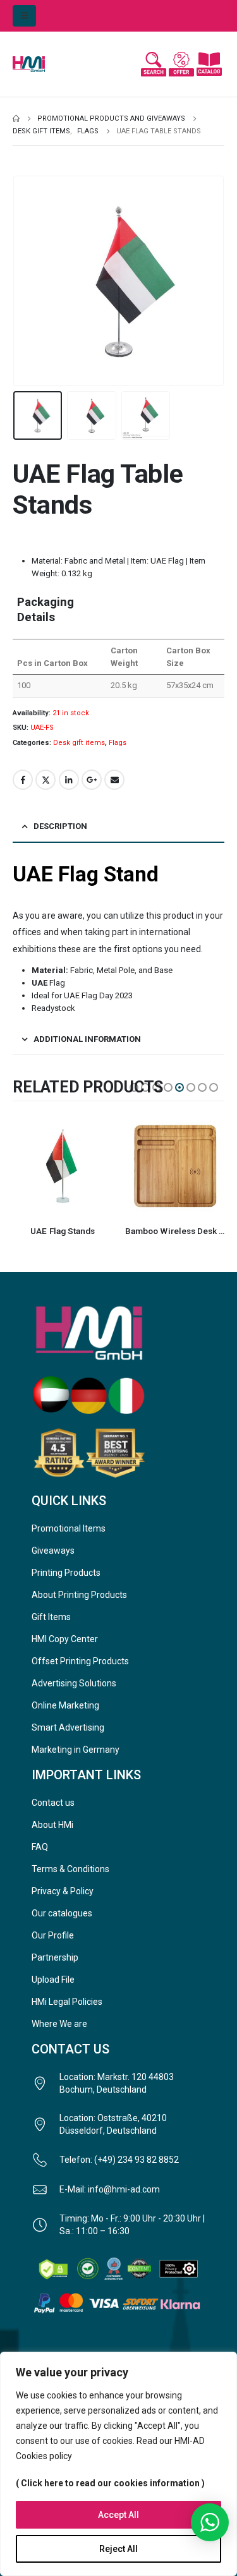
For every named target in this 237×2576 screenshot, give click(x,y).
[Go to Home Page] (16, 119)
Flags (118, 743)
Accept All (118, 2515)
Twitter (46, 780)
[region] (118, 2464)
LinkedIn (69, 780)
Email (114, 780)
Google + (92, 780)
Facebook (23, 780)
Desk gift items (79, 743)
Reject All (118, 2549)
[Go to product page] (63, 1166)
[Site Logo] (38, 64)
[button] (24, 16)
